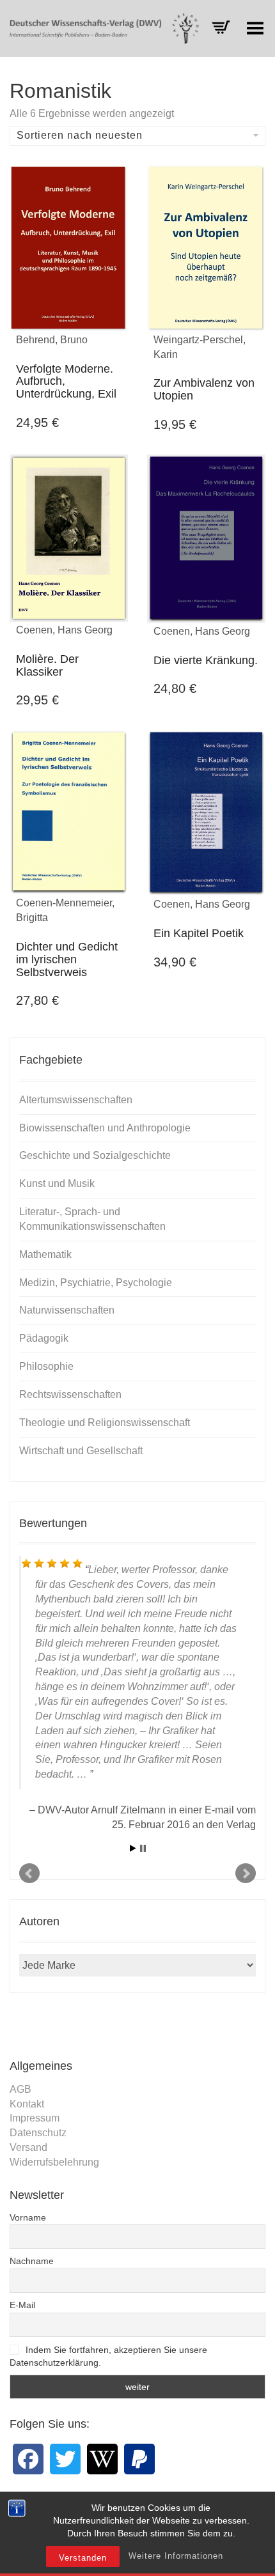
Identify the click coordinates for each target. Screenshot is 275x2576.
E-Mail (22, 2305)
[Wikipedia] (102, 2459)
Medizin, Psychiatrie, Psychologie (96, 1283)
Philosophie (46, 1366)
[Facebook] (28, 2459)
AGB (20, 2089)
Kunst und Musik (57, 1183)
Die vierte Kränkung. (206, 660)
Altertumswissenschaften (76, 1100)
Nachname (32, 2261)
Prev (29, 1874)
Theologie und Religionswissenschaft (105, 1423)
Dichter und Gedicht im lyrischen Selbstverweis (67, 959)
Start (133, 1848)
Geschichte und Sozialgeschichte (95, 1155)
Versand (28, 2147)
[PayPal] (139, 2459)
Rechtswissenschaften (70, 1394)
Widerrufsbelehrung (54, 2162)
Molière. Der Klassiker (47, 665)
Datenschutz (38, 2133)
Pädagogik (44, 1338)
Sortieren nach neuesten (80, 135)
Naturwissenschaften (67, 1310)
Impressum (35, 2118)
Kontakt (27, 2104)
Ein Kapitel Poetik (199, 933)
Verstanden (83, 2558)
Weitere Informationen (176, 2556)
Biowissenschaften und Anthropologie (105, 1128)
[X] (65, 2459)
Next (246, 1874)
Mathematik (45, 1254)
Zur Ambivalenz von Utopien (204, 389)
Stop (143, 1848)
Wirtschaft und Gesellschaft (81, 1451)
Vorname (28, 2217)
